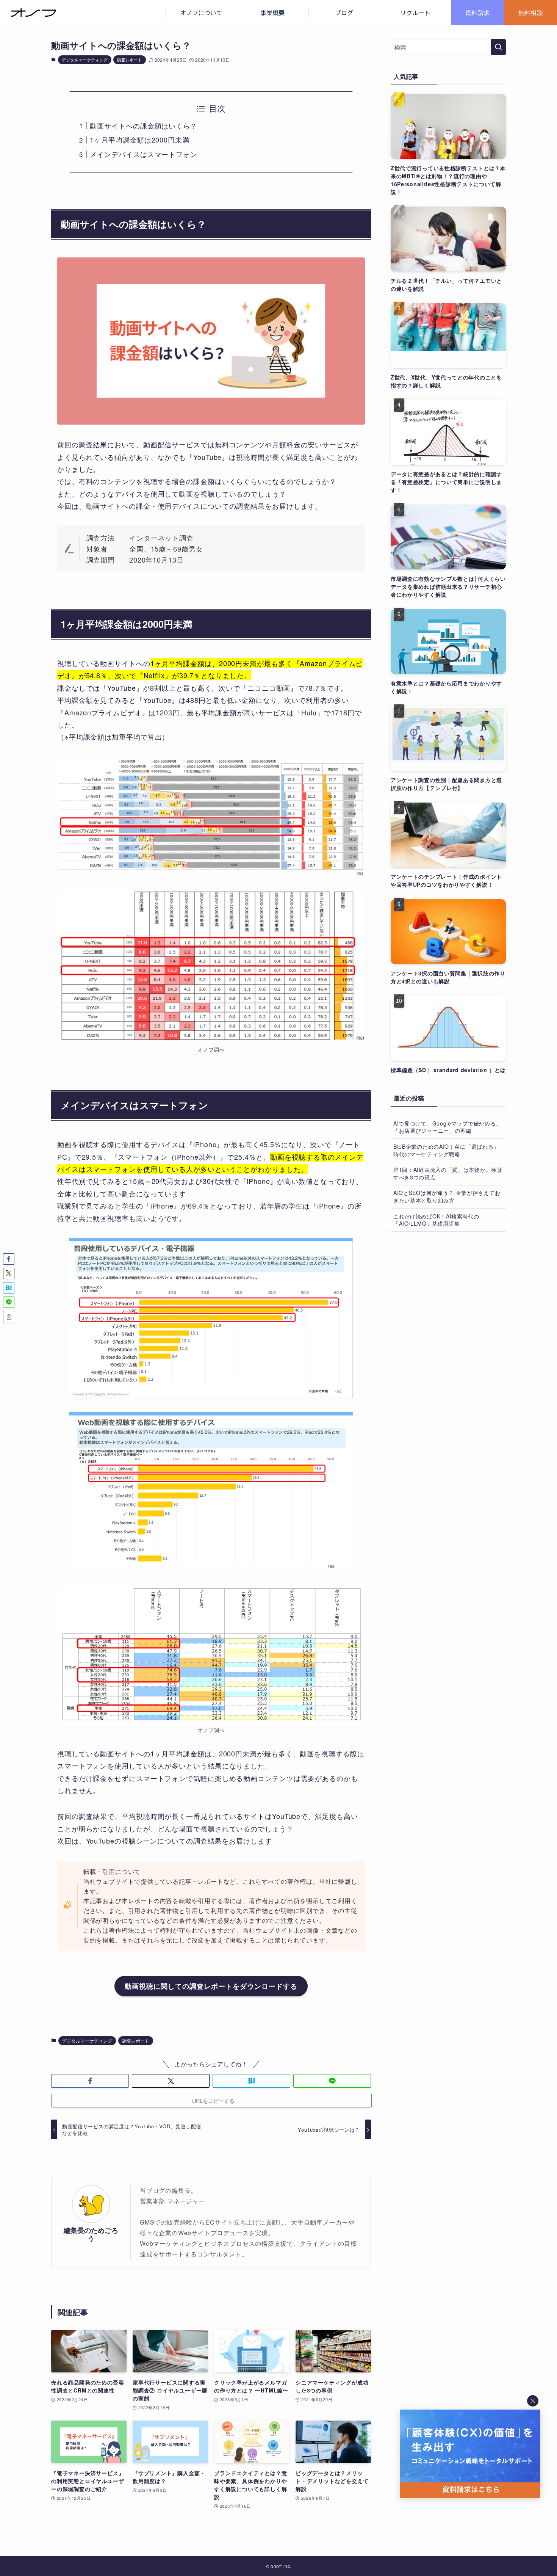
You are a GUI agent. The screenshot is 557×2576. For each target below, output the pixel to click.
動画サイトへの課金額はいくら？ (144, 125)
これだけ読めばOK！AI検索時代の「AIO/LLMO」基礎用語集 (436, 1220)
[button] (90, 2081)
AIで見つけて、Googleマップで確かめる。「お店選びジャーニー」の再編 (447, 1127)
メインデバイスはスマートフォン (144, 154)
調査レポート (130, 60)
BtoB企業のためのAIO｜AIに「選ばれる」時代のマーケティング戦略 (446, 1150)
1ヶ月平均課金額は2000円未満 (139, 140)
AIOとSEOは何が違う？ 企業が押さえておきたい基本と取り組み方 (447, 1196)
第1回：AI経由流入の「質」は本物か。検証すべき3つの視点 (448, 1173)
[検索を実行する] (498, 47)
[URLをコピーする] (9, 1317)
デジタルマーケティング (85, 60)
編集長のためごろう (91, 2234)
